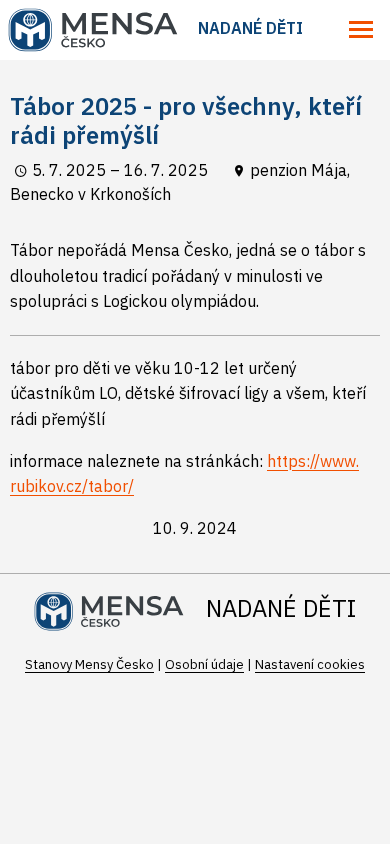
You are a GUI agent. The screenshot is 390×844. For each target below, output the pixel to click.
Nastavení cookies (310, 664)
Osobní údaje (204, 664)
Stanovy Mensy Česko (89, 664)
